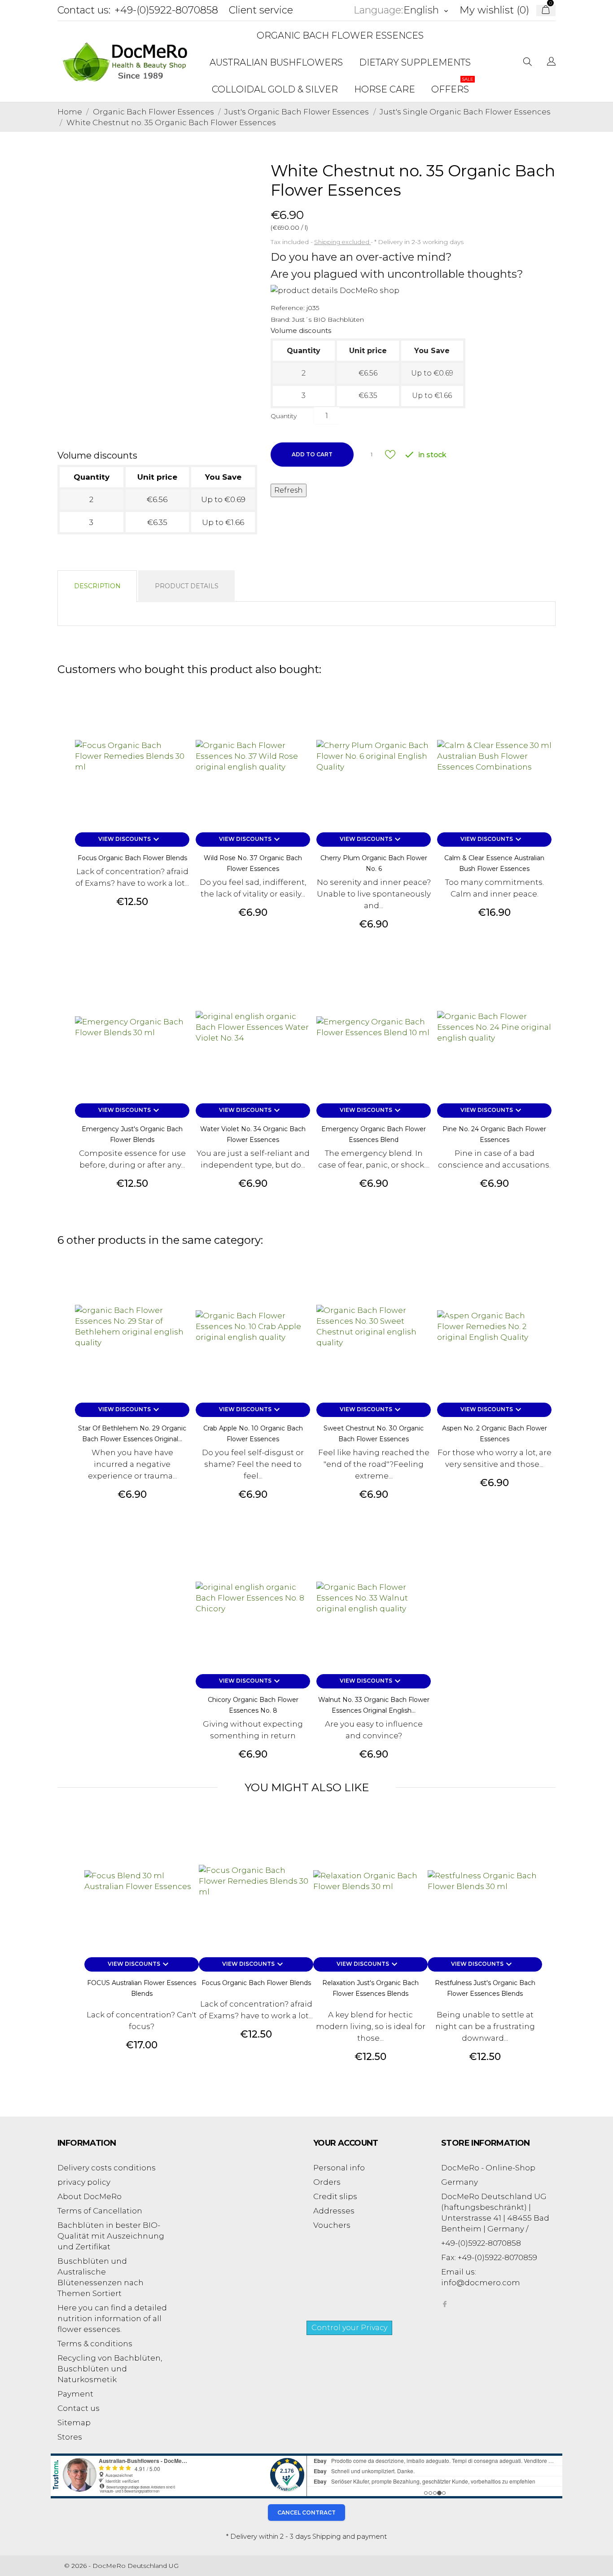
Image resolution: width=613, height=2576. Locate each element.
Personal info (339, 2168)
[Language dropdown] (551, 62)
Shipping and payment (350, 2537)
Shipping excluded (342, 242)
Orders (327, 2182)
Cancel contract (306, 2513)
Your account (346, 2143)
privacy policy (84, 2182)
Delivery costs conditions (107, 2168)
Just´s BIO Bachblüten (328, 319)
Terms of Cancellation (100, 2211)
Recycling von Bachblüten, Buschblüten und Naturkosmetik (110, 2369)
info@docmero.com (481, 2283)
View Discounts (130, 840)
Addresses (334, 2211)
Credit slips (335, 2196)
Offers (452, 85)
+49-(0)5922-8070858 (166, 10)
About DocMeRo (90, 2196)
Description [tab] (97, 586)
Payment (75, 2394)
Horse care (385, 89)
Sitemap (74, 2423)
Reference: (288, 308)
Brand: (280, 319)
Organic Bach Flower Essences (340, 35)
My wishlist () (494, 10)
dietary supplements (415, 62)
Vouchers (332, 2225)
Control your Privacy (349, 2328)
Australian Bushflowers (276, 62)
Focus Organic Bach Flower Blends (132, 858)
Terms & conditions (95, 2344)
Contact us (79, 2408)
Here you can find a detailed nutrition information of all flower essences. (112, 2318)
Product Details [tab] (187, 586)
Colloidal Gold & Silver (275, 89)
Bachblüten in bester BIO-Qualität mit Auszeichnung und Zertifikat (111, 2236)
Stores (70, 2437)
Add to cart (312, 454)
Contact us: (84, 10)
